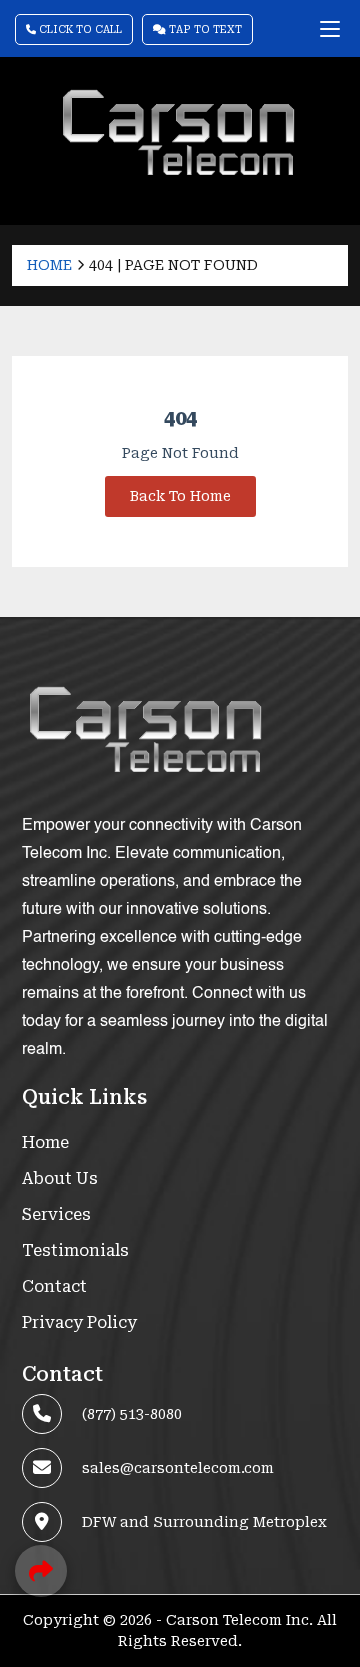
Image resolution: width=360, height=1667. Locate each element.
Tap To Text (204, 29)
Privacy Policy (79, 1322)
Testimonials (75, 1250)
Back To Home (180, 496)
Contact (54, 1286)
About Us (60, 1178)
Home (49, 265)
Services (56, 1214)
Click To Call (79, 29)
